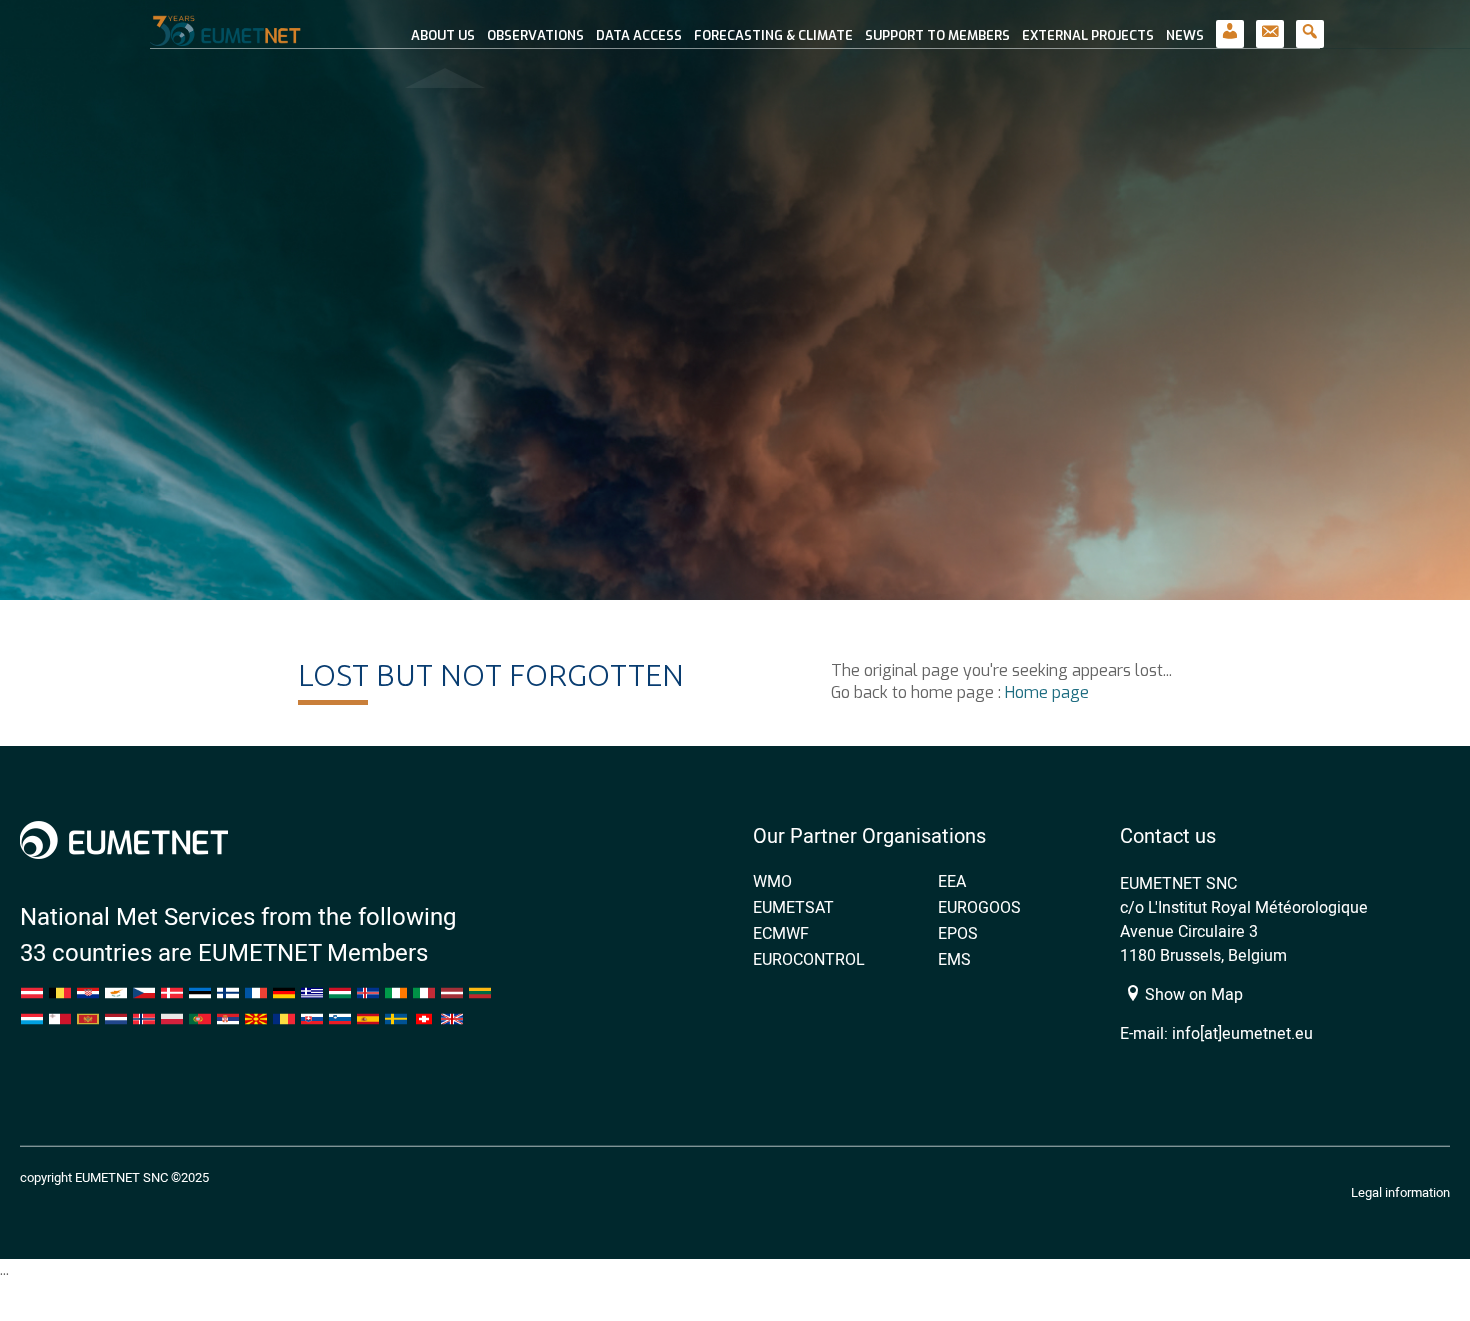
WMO (772, 881)
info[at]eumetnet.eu (1242, 1033)
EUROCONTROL (809, 959)
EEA (952, 881)
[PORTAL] (1230, 24)
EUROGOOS (979, 907)
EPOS (958, 933)
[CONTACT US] (1270, 24)
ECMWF (781, 933)
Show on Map (1192, 994)
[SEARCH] (1310, 24)
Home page (1047, 692)
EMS (954, 959)
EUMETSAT (793, 907)
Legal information (1400, 1192)
